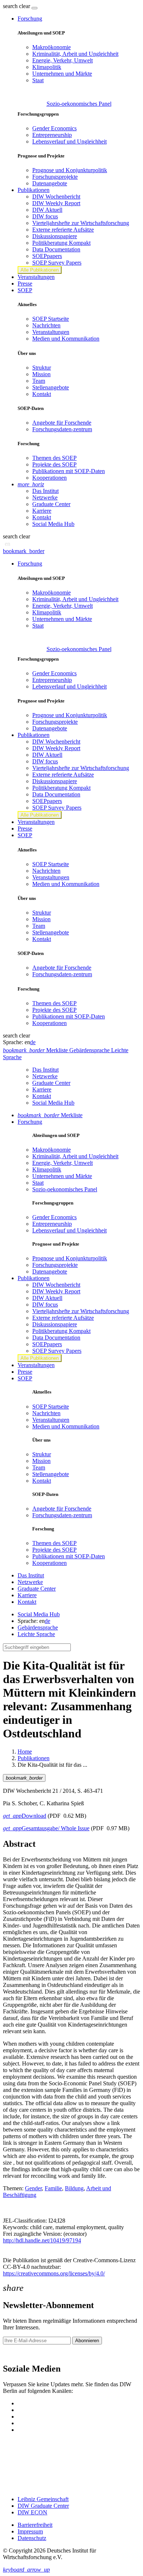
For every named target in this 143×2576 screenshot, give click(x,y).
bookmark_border (24, 551)
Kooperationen (49, 478)
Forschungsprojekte (55, 177)
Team (39, 381)
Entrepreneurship (52, 135)
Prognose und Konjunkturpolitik (70, 170)
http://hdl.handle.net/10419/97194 (42, 2240)
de (33, 1042)
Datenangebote (50, 183)
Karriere (42, 511)
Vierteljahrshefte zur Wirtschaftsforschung (81, 223)
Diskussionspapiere (55, 236)
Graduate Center (51, 504)
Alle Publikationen (40, 270)
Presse (25, 284)
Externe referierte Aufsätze (63, 230)
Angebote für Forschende (62, 423)
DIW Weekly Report (56, 203)
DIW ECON (32, 2512)
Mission (41, 374)
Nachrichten (46, 325)
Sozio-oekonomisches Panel (79, 104)
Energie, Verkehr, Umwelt (63, 60)
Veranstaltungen (36, 277)
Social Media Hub (53, 524)
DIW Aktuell (47, 210)
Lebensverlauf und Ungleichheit (69, 141)
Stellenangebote (51, 387)
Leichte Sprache (36, 1634)
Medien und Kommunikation (66, 339)
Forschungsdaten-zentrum (62, 429)
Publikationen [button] (34, 190)
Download (25, 1816)
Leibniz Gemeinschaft (43, 2499)
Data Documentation (56, 249)
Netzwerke (45, 497)
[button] (17, 6)
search (10, 6)
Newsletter (15, 2353)
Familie (53, 2188)
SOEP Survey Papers (57, 263)
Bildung (74, 2188)
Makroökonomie (52, 47)
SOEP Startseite (51, 319)
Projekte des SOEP (54, 464)
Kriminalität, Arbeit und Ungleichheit (75, 54)
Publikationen (34, 1758)
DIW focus (45, 216)
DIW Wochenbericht (56, 197)
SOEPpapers (47, 256)
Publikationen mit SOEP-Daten (69, 471)
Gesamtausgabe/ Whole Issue (46, 1828)
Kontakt (42, 394)
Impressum (30, 2531)
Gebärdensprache (38, 1627)
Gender (33, 2188)
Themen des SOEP (54, 458)
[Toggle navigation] (34, 8)
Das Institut (45, 491)
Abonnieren (87, 2341)
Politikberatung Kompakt (61, 243)
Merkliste (50, 1115)
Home (25, 1752)
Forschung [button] (30, 19)
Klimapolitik (47, 67)
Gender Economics (54, 128)
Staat (38, 80)
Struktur (42, 368)
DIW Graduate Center (43, 2506)
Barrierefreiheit (35, 2525)
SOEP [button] (25, 290)
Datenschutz (32, 2538)
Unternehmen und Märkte (62, 74)
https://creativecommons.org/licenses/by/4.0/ (54, 2273)
